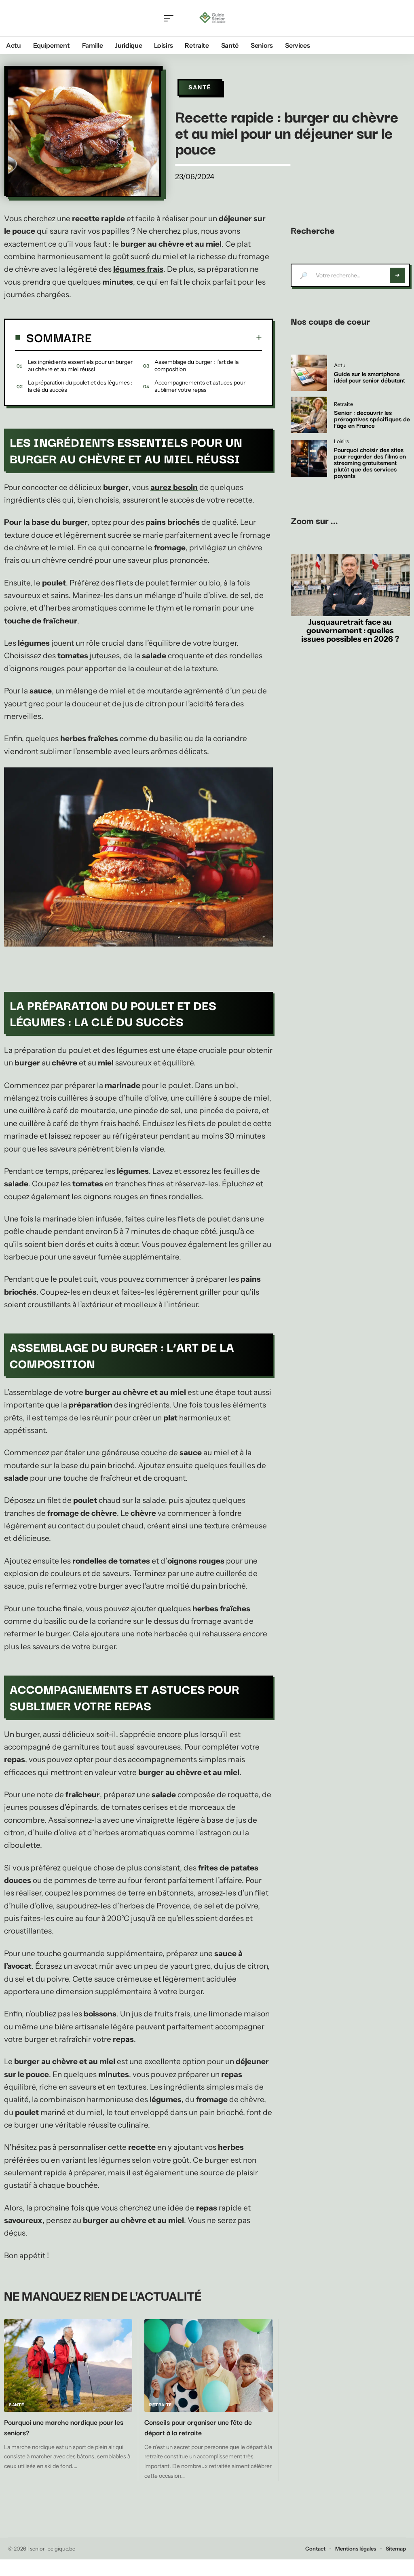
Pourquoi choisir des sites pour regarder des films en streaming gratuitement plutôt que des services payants (370, 462)
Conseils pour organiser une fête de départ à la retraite (198, 2427)
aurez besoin (174, 487)
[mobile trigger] (171, 18)
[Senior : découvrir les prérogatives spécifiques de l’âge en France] (309, 415)
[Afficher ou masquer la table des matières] (177, 337)
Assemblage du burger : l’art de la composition (196, 366)
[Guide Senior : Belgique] (214, 18)
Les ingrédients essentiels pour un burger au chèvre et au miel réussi (80, 366)
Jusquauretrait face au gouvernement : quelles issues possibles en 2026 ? (350, 630)
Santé (200, 87)
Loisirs (341, 442)
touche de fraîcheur (41, 621)
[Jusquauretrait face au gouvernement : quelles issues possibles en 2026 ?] (350, 585)
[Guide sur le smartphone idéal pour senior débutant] (309, 373)
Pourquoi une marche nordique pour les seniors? (64, 2427)
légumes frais (138, 269)
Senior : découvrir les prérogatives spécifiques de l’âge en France (372, 418)
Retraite (161, 2405)
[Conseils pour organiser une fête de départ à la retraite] (208, 2366)
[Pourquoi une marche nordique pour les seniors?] (68, 2366)
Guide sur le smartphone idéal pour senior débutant (370, 376)
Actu (340, 366)
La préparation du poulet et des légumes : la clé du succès (80, 386)
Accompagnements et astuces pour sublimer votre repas (200, 386)
